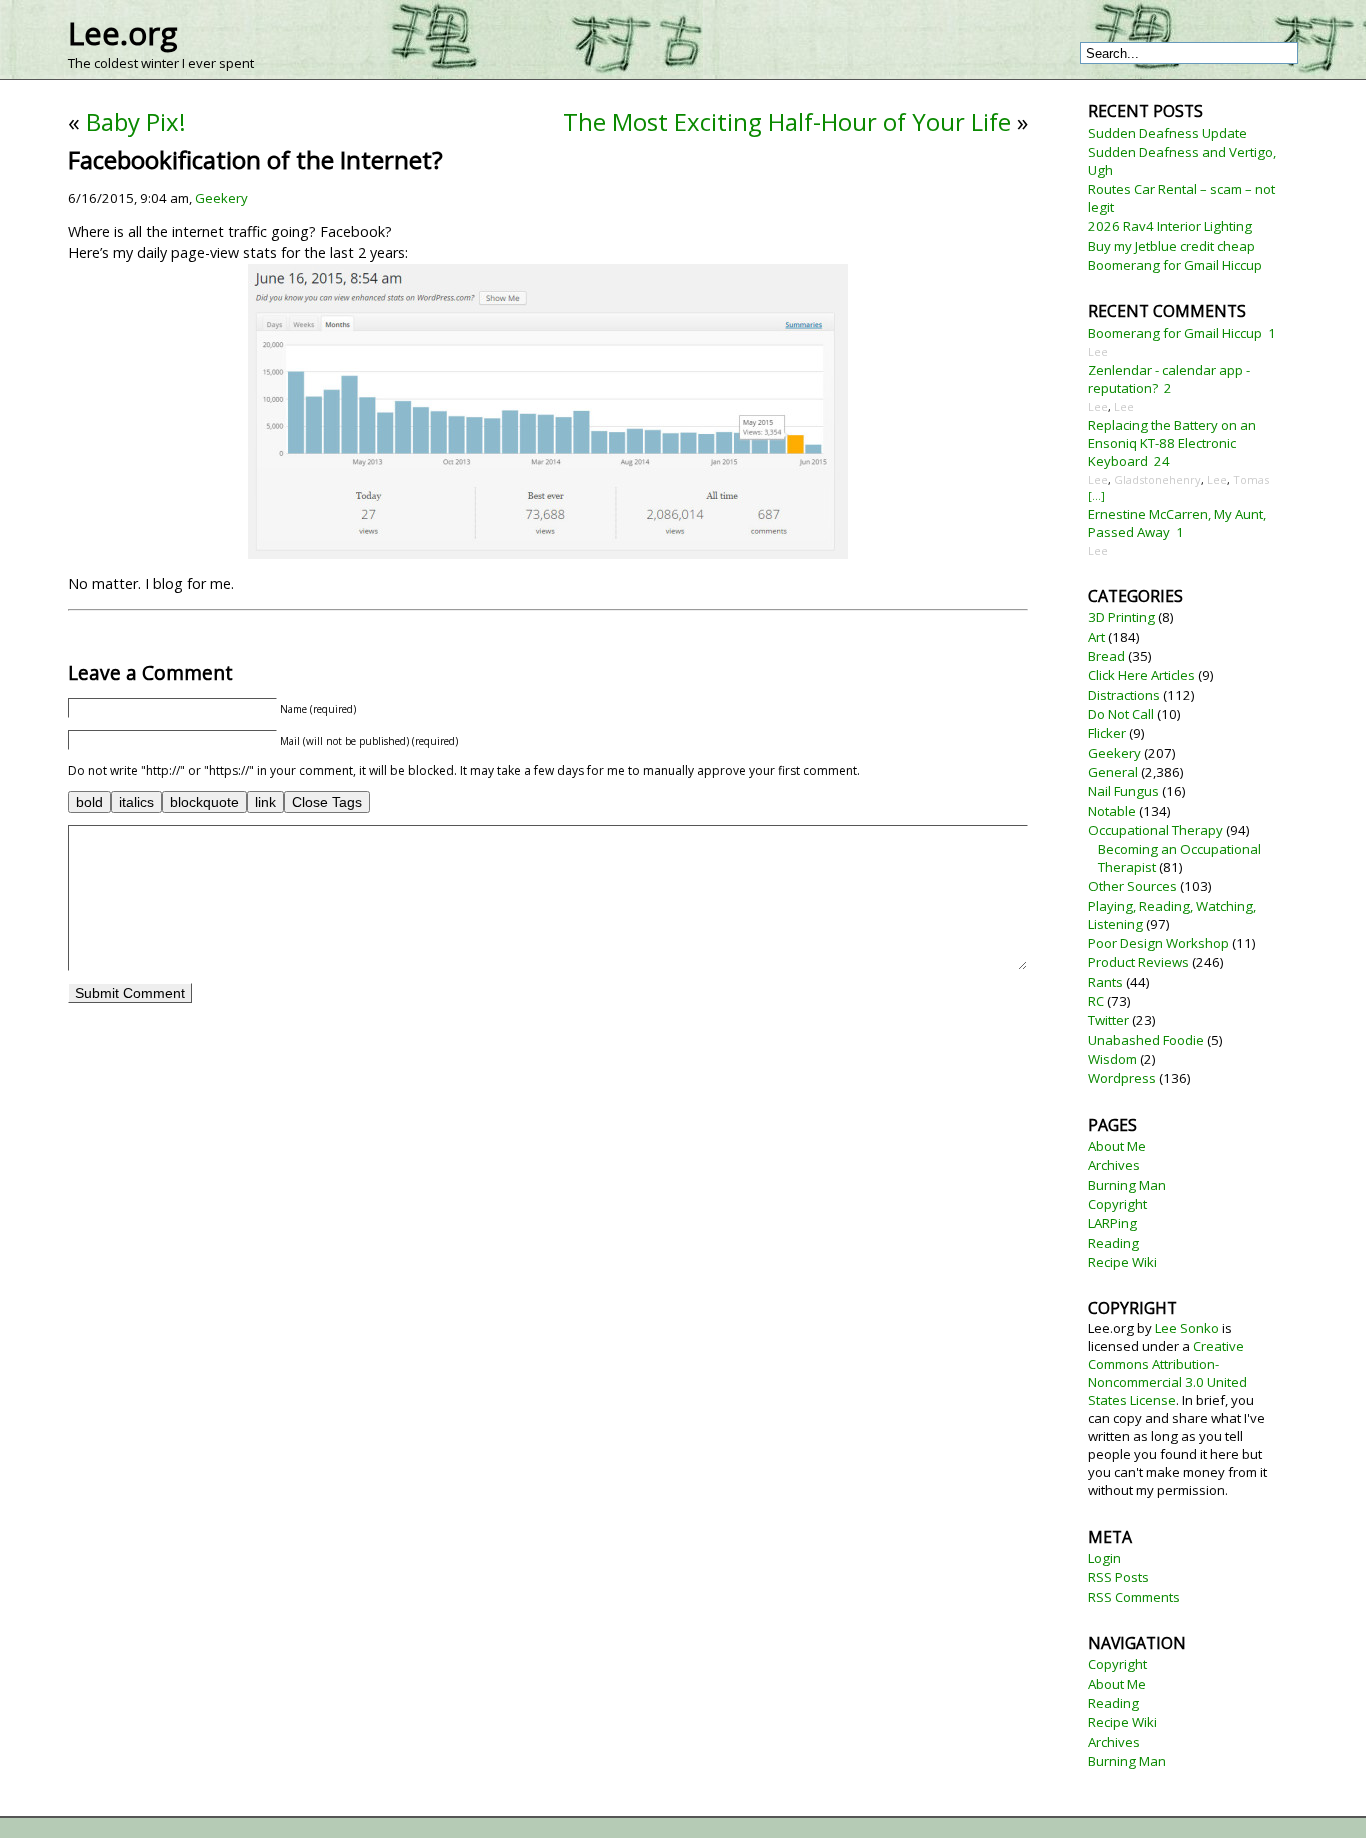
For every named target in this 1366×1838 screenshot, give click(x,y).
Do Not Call (1121, 714)
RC (1096, 1001)
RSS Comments (1134, 1597)
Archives (1114, 1165)
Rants (1105, 982)
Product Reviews (1138, 962)
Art (1096, 637)
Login (1104, 1558)
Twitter (1108, 1020)
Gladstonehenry (1157, 479)
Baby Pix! (136, 121)
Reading (1113, 1243)
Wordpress (1122, 1078)
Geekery (221, 198)
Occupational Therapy (1155, 830)
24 (1162, 461)
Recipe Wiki (1122, 1262)
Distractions (1124, 695)
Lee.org (122, 33)
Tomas (1251, 479)
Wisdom (1112, 1059)
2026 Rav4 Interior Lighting (1170, 226)
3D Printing (1121, 617)
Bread (1106, 656)
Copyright (1117, 1204)
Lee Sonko (1187, 1328)
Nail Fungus (1123, 791)
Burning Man (1127, 1185)
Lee (1098, 351)
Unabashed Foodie (1146, 1040)
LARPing (1112, 1223)
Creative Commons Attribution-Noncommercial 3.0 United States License (1167, 1373)
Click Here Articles (1141, 675)
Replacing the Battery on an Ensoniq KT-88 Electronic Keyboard (1172, 443)
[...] (1096, 495)
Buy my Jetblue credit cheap (1171, 246)
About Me (1117, 1146)
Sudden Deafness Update (1167, 133)
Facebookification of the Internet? (255, 159)
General (1113, 772)
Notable (1112, 811)
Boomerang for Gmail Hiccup (1175, 265)
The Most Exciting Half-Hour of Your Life (787, 121)
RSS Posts (1118, 1577)
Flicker (1107, 733)
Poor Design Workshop (1158, 943)
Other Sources (1132, 886)
